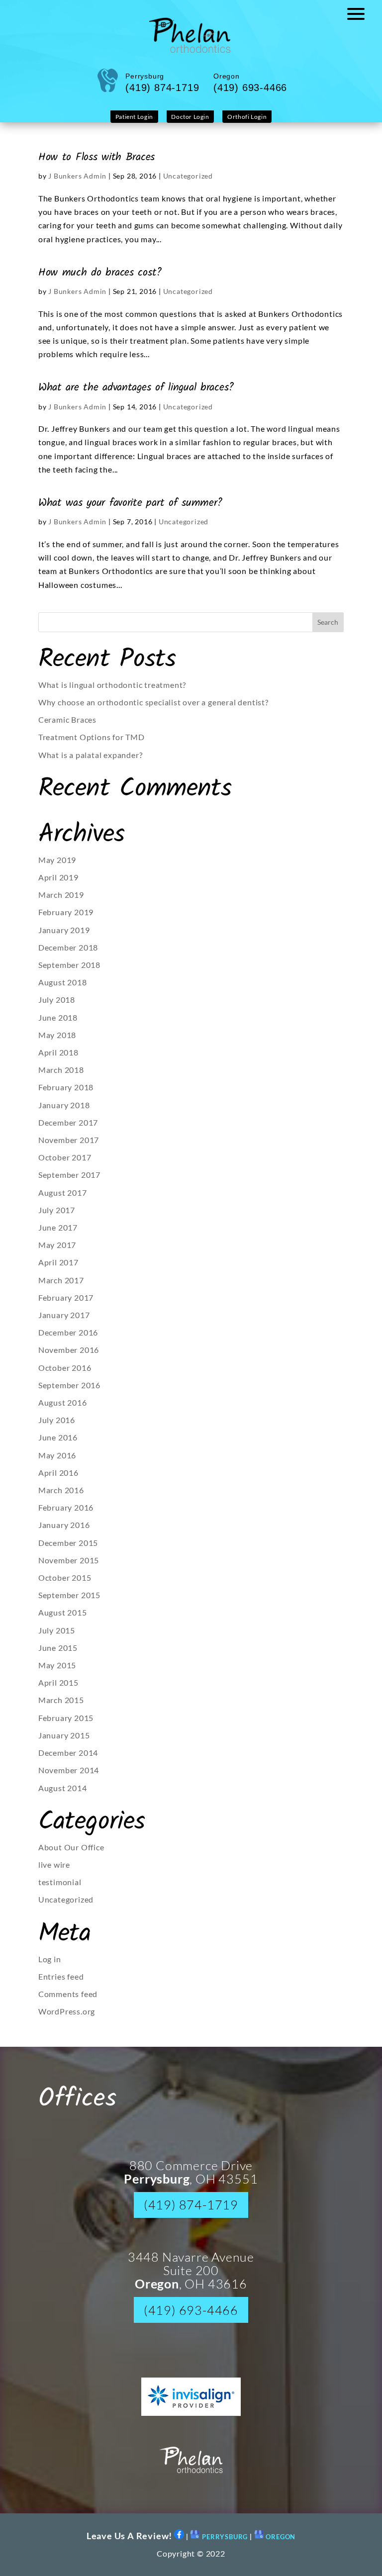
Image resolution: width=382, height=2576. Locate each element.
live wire (54, 1864)
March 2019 (61, 895)
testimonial (60, 1882)
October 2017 (65, 1157)
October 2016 (65, 1368)
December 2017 (68, 1122)
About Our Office (71, 1847)
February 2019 (66, 912)
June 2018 (58, 1017)
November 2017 (69, 1140)
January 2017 (64, 1315)
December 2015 (68, 1543)
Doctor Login (190, 117)
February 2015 (66, 1718)
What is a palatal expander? (91, 755)
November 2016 (69, 1350)
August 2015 (63, 1612)
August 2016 (63, 1402)
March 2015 (61, 1700)
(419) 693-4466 (191, 2310)
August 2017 (63, 1193)
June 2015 (58, 1648)
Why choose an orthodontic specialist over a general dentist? (153, 702)
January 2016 (64, 1525)
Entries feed (61, 1976)
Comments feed (68, 1994)
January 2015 (64, 1735)
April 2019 (58, 877)
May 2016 (57, 1455)
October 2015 (65, 1577)
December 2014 (68, 1753)
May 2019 (57, 860)
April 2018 (58, 1052)
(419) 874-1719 (191, 2205)
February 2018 (66, 1087)
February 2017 (66, 1297)
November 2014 (69, 1770)
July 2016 (57, 1420)
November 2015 (69, 1560)
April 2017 (58, 1262)
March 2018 (61, 1070)
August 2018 (63, 982)
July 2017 (57, 1210)
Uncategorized (188, 176)
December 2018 (68, 947)
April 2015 (58, 1682)
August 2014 (63, 1788)
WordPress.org (67, 2011)
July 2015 (57, 1630)
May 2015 (57, 1665)
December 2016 (68, 1332)
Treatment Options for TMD (92, 737)
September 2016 (69, 1385)
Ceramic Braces (67, 719)
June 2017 (58, 1227)
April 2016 (58, 1473)
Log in (50, 1959)
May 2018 (57, 1035)
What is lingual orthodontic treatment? (112, 685)
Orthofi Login (247, 117)
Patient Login (134, 117)
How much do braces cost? (100, 273)
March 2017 (61, 1280)
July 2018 (57, 1000)
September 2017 (69, 1175)
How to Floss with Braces (96, 157)
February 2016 (66, 1507)
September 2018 (69, 965)
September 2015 (69, 1595)
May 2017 (57, 1245)
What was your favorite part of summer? (130, 503)
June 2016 (58, 1437)
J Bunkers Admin (77, 176)
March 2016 (61, 1490)
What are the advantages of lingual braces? (136, 387)
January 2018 (64, 1105)
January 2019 (64, 930)
